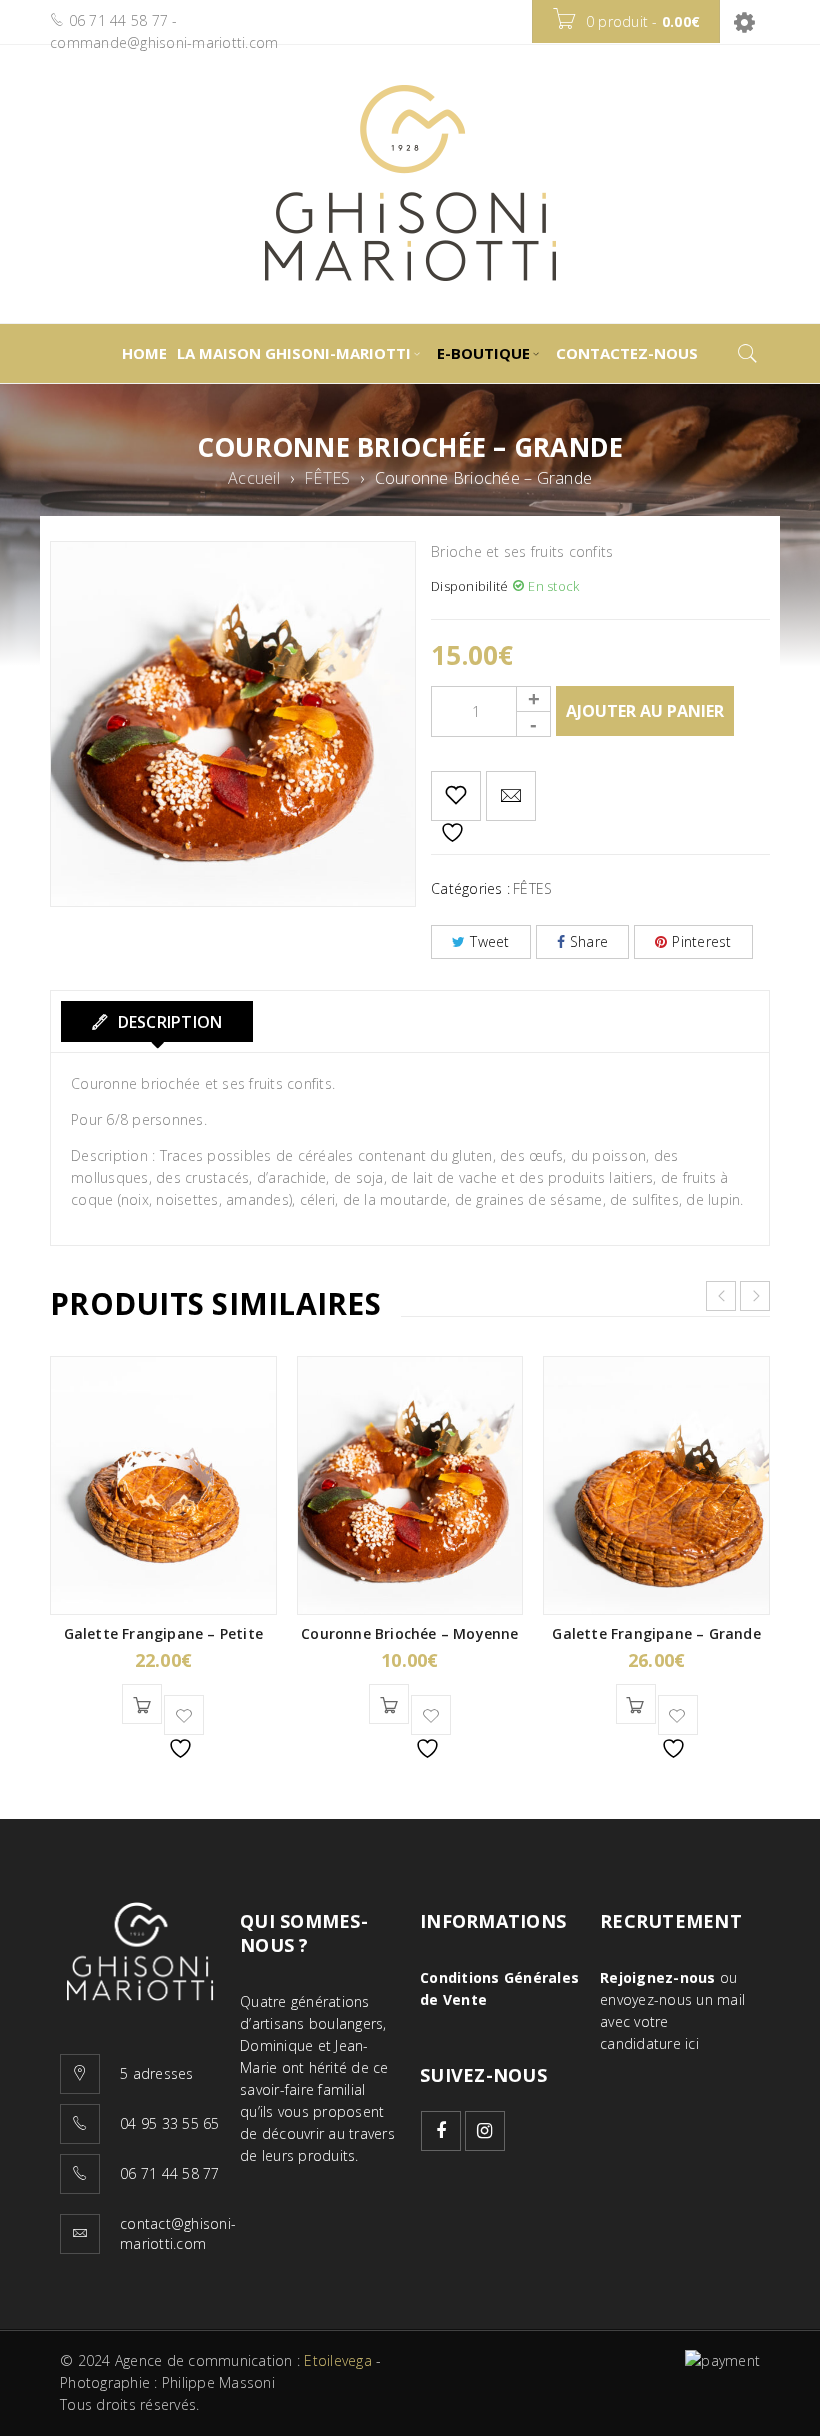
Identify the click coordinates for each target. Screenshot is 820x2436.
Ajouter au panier (645, 711)
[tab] (157, 1021)
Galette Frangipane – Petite (163, 1633)
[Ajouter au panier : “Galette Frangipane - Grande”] (636, 1704)
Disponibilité (469, 586)
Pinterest (701, 941)
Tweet (489, 941)
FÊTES (327, 478)
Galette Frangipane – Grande (656, 1633)
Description (167, 1022)
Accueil (254, 478)
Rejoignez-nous (658, 1977)
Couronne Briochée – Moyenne (409, 1633)
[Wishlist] (456, 796)
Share (589, 941)
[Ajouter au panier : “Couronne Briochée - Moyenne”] (389, 1704)
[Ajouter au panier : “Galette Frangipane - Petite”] (142, 1704)
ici (692, 2043)
